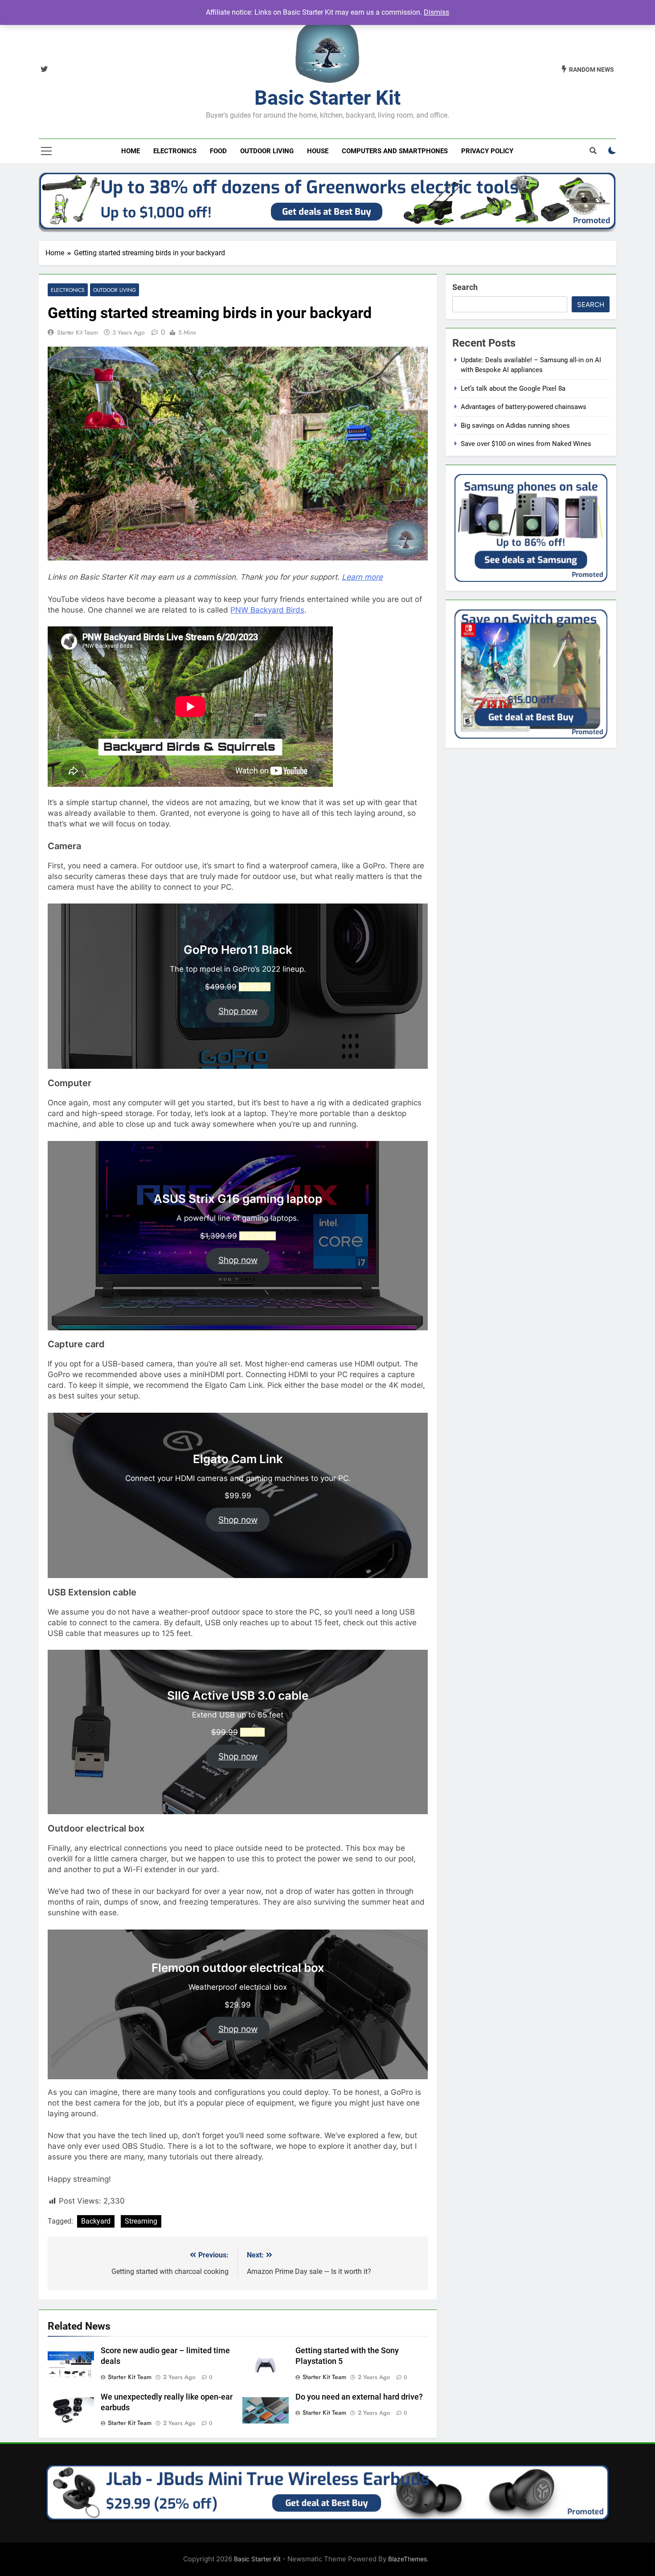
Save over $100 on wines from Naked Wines (526, 444)
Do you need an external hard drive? (359, 2397)
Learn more (362, 577)
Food (218, 151)
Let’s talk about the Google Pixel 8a (513, 388)
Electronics (175, 151)
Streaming (141, 2221)
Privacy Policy (487, 151)
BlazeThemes (407, 2559)
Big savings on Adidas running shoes (515, 425)
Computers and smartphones (395, 151)
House (318, 151)
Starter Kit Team (78, 332)
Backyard (96, 2221)
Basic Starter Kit (327, 98)
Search (465, 287)
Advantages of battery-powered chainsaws (524, 407)
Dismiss (436, 12)
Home (131, 151)
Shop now (238, 1011)
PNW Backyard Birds (267, 610)
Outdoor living (267, 151)
